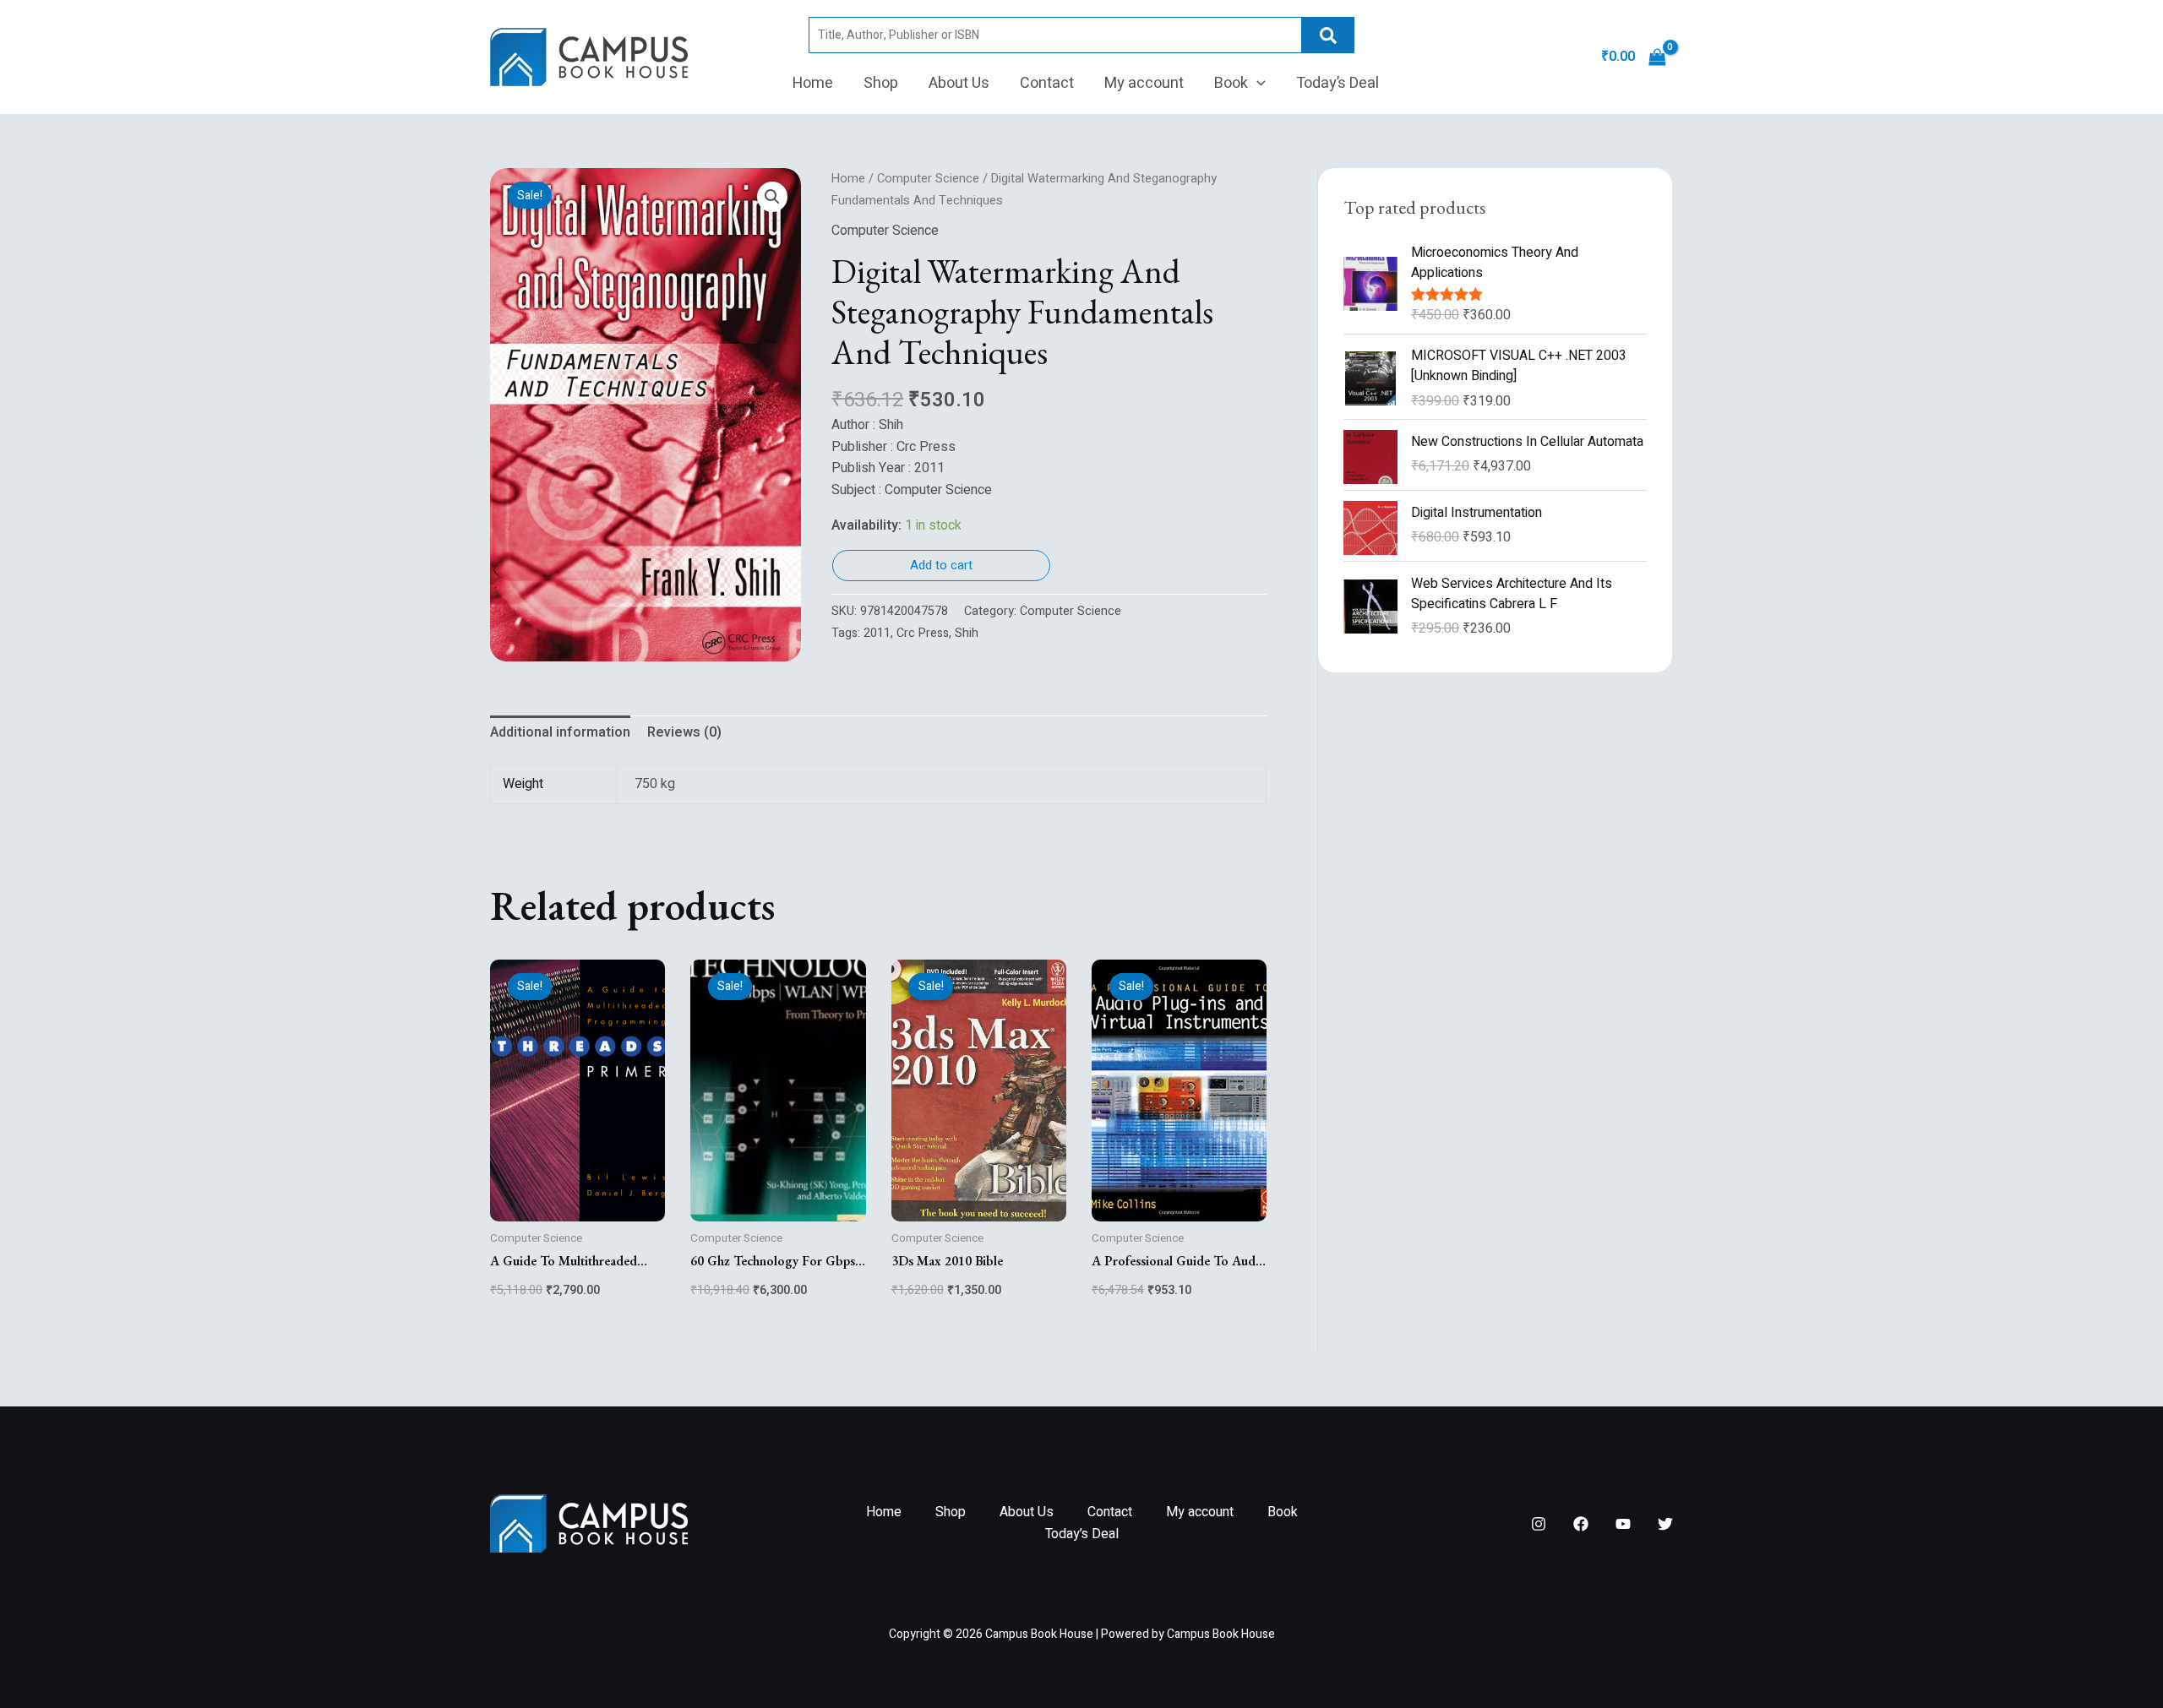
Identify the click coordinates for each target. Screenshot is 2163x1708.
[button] (1257, 84)
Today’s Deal (1338, 83)
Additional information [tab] (560, 732)
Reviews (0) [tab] (684, 732)
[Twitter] (1665, 1524)
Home (813, 83)
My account (1144, 83)
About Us (959, 83)
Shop (881, 83)
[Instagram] (1539, 1524)
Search (1328, 35)
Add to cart (941, 565)
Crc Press (923, 633)
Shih (967, 633)
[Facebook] (1581, 1524)
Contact (1047, 83)
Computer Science (928, 179)
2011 (877, 633)
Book (1231, 83)
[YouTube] (1623, 1524)
